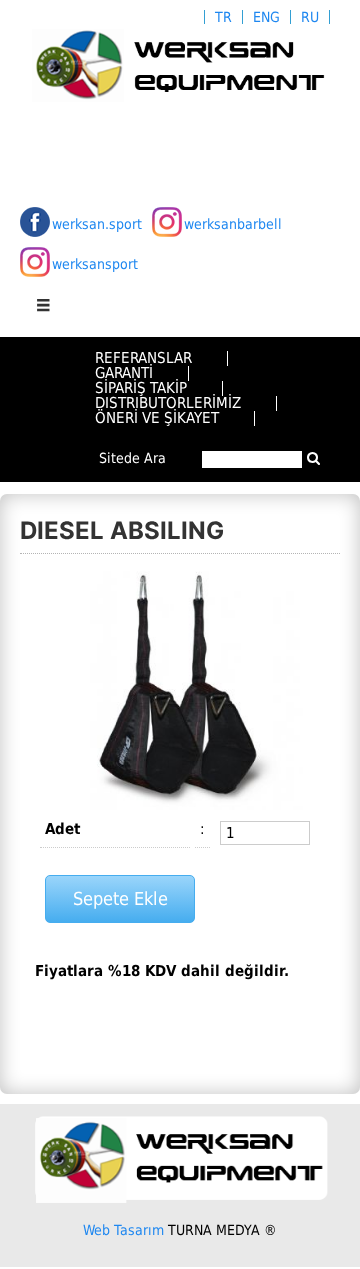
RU (310, 17)
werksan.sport (97, 224)
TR (223, 17)
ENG (266, 17)
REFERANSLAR (143, 358)
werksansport (95, 264)
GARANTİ (124, 373)
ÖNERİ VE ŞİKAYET (157, 418)
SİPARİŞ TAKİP (141, 388)
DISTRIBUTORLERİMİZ (168, 403)
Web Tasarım (123, 1230)
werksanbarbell (233, 224)
